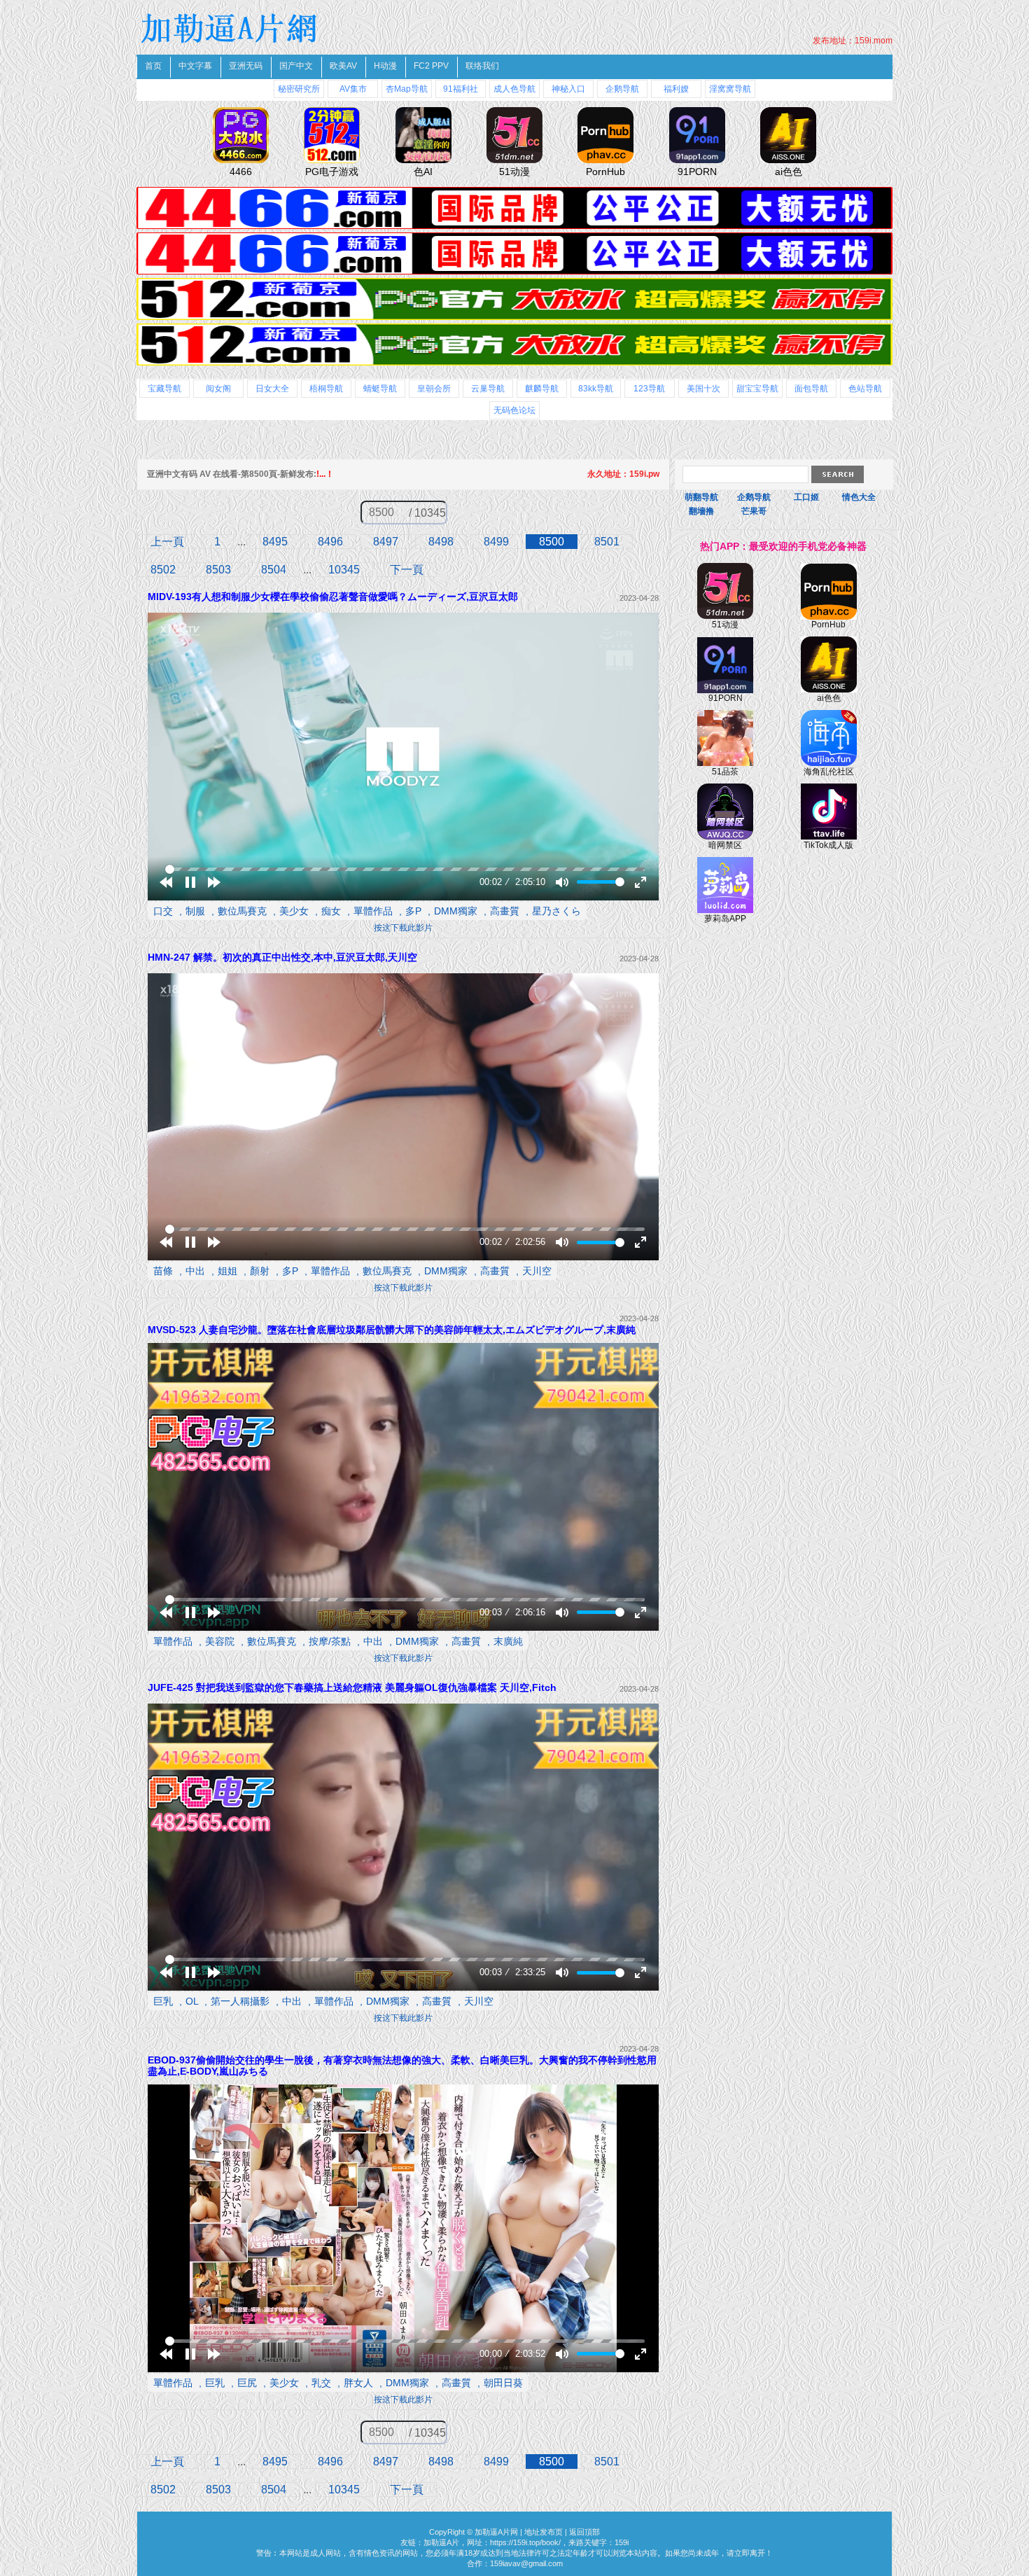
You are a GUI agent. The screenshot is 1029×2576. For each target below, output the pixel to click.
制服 (195, 911)
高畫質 (505, 911)
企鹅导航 (622, 89)
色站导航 (865, 389)
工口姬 (806, 497)
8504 (274, 570)
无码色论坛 (514, 410)
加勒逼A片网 (496, 2532)
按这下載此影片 (403, 928)
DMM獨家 (456, 911)
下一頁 (407, 570)
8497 (386, 542)
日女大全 (272, 389)
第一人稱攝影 (240, 2001)
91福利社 (461, 89)
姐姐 (227, 1271)
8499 (496, 542)
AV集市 (353, 89)
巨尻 (247, 2383)
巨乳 (163, 2001)
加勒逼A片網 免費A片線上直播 (231, 28)
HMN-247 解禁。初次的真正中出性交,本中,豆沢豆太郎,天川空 (282, 957)
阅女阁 (218, 389)
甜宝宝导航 (757, 389)
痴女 (331, 911)
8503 (218, 570)
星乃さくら (556, 911)
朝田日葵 (503, 2383)
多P (413, 911)
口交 (163, 911)
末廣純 (508, 1641)
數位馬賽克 (242, 911)
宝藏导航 (164, 389)
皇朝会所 (434, 389)
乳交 (321, 2383)
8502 (163, 570)
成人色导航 (514, 89)
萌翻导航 (701, 497)
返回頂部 (584, 2532)
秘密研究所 (299, 89)
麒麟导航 (542, 389)
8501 (607, 542)
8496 (330, 542)
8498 (441, 542)
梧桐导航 (326, 389)
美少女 (294, 911)
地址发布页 (544, 2532)
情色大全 (859, 497)
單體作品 (373, 911)
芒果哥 (754, 511)
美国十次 (703, 389)
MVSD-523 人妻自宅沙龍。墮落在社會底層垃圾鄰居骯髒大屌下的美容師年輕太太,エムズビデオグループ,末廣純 (392, 1330)
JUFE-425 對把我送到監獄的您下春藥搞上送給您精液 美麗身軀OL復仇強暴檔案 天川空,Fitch (352, 1687)
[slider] (405, 869)
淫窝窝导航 (730, 89)
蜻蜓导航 (380, 389)
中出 (195, 1271)
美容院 (220, 1641)
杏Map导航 (407, 89)
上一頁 (167, 542)
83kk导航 (596, 389)
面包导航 (811, 389)
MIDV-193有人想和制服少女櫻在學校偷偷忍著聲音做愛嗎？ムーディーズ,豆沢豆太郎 (333, 597)
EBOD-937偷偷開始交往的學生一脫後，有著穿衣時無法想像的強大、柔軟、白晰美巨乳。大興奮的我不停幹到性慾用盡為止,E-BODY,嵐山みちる (402, 2066)
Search (838, 474)
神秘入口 (568, 89)
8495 (275, 542)
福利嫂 (676, 89)
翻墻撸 (701, 511)
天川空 (537, 1271)
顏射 (260, 1271)
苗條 (163, 1271)
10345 (344, 570)
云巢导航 (488, 389)
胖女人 (358, 2383)
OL (192, 2001)
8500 (552, 542)
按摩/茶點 (330, 1641)
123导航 (649, 389)
